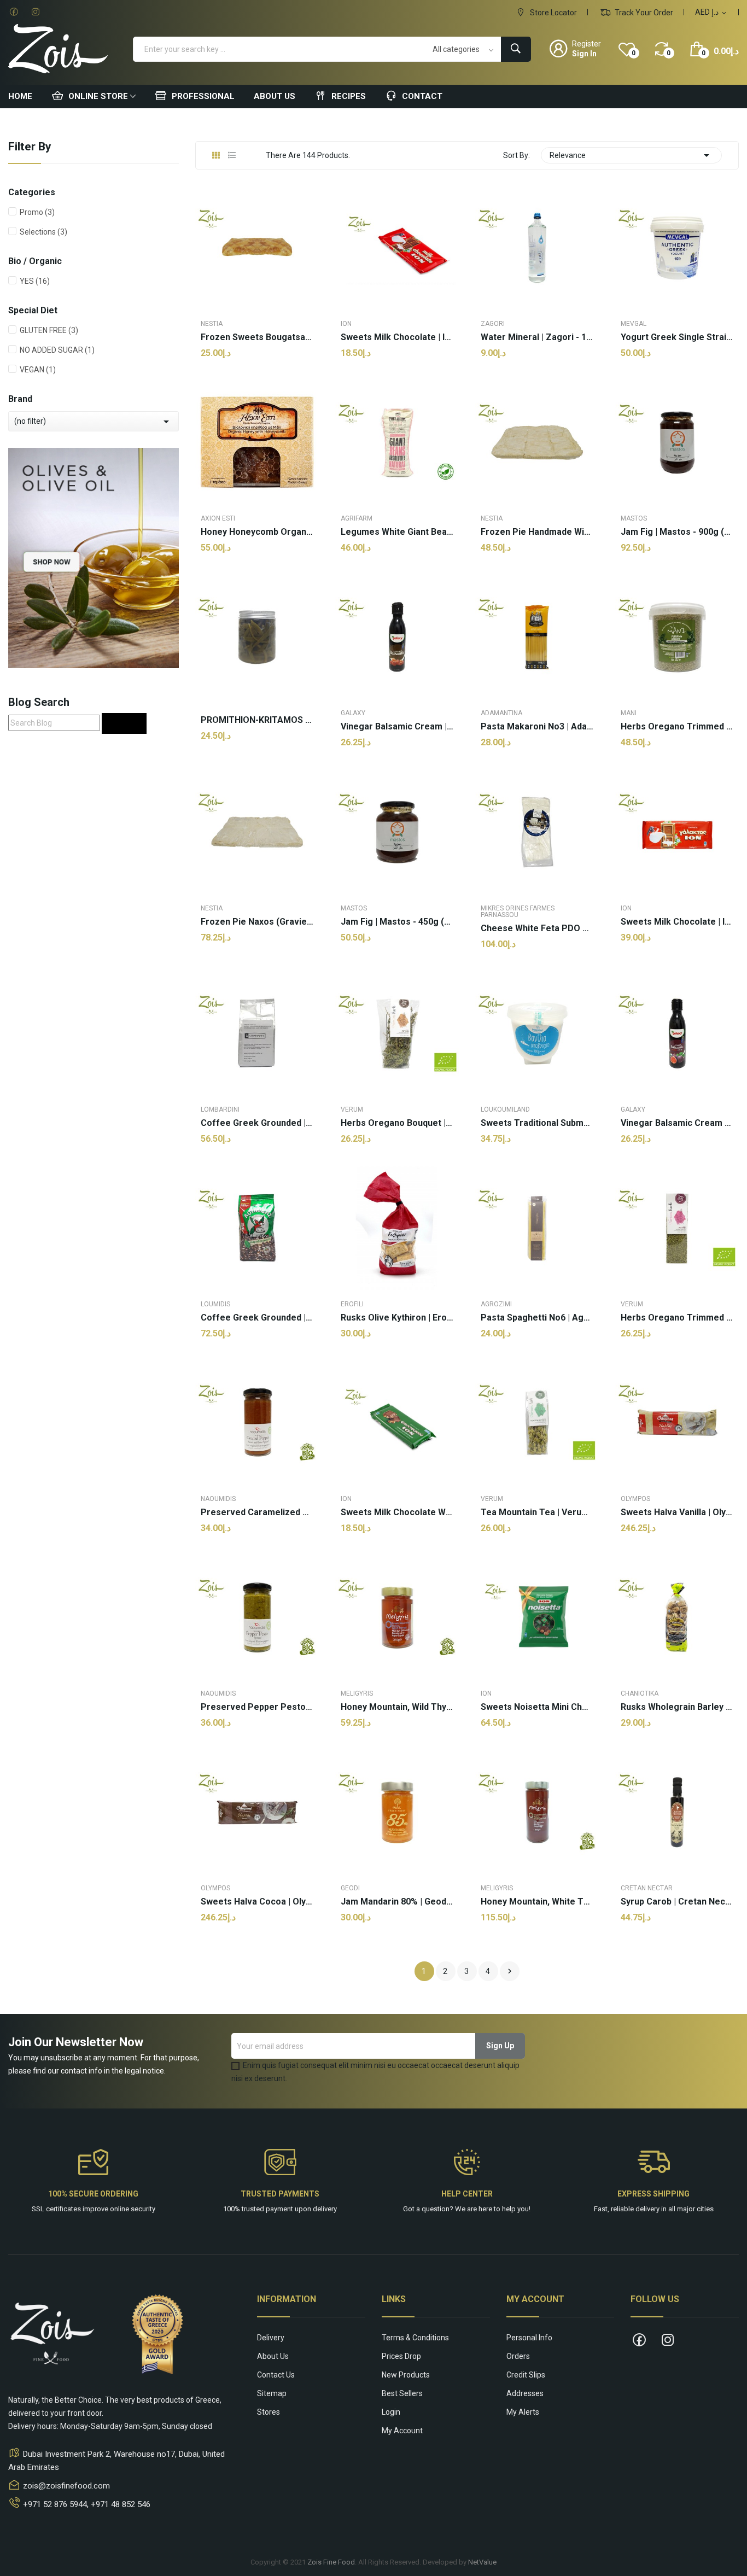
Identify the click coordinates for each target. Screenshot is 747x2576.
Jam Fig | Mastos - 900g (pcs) (677, 532)
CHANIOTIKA (640, 1693)
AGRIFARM (357, 518)
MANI (629, 713)
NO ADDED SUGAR (57, 350)
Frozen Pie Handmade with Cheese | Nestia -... (537, 532)
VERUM (352, 1109)
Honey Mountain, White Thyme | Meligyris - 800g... (537, 1902)
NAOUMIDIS (218, 1499)
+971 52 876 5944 (55, 2504)
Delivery (271, 2338)
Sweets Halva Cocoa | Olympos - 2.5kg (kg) (257, 1902)
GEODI (350, 1888)
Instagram (36, 12)
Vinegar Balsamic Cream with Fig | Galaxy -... (677, 1123)
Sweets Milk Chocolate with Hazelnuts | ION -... (397, 1512)
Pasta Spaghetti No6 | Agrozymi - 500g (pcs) (537, 1318)
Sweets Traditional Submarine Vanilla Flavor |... (537, 1123)
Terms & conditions (415, 2338)
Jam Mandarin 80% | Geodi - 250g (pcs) (397, 1902)
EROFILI (352, 1304)
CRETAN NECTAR (647, 1888)
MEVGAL (634, 324)
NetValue (482, 2562)
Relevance (631, 155)
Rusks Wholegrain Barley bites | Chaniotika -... (677, 1707)
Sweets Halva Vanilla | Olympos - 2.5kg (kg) (677, 1512)
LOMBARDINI (220, 1109)
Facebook (14, 12)
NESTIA (212, 324)
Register (586, 44)
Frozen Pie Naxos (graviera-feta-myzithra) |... (257, 922)
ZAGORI (493, 324)
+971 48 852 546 (121, 2504)
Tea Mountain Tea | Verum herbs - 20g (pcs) (537, 1512)
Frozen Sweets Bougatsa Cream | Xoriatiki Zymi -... (257, 337)
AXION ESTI (218, 518)
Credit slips (526, 2375)
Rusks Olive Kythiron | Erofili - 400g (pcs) (397, 1318)
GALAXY (353, 713)
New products (406, 2375)
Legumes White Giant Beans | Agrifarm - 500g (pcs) (397, 532)
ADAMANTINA (501, 713)
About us (273, 2356)
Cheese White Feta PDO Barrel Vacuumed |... (537, 928)
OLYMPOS (635, 1499)
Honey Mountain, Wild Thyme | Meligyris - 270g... (397, 1707)
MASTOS (634, 518)
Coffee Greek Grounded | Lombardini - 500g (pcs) (257, 1123)
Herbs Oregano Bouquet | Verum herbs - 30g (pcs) (397, 1123)
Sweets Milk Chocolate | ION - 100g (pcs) (397, 337)
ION (346, 324)
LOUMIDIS (215, 1304)
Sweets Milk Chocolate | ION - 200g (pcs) (677, 922)
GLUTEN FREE (49, 330)
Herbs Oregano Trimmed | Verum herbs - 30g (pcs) (677, 1318)
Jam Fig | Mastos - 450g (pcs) (397, 922)
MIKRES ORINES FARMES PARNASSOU (518, 912)
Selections (43, 232)
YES (35, 281)
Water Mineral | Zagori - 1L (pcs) (537, 337)
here (485, 2209)
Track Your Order (643, 13)
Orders (518, 2356)
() (634, 53)
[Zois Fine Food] (94, 557)
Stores (269, 2412)
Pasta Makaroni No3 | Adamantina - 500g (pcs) (537, 727)
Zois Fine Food (331, 2562)
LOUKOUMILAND (505, 1109)
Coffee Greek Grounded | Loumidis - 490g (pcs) (257, 1318)
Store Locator (553, 13)
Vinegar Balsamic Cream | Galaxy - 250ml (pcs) (397, 727)
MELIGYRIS (357, 1693)
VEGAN (38, 370)
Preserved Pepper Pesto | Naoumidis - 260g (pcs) (257, 1707)
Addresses (525, 2393)
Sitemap (272, 2393)
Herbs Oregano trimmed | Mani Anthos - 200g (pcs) (677, 727)
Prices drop (401, 2356)
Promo (37, 212)
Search (124, 723)
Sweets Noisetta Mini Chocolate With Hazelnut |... (537, 1707)
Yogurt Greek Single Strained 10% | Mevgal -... (677, 337)
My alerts (523, 2412)
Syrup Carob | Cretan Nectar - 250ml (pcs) (677, 1902)
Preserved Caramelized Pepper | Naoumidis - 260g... (257, 1512)
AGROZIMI (496, 1304)
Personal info (529, 2338)
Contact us (276, 2375)
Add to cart (257, 1953)
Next (510, 1971)
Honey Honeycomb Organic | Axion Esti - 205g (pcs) (257, 532)
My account (402, 2431)
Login (391, 2412)
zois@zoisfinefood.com (66, 2486)
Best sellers (402, 2393)
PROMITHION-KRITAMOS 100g (257, 720)
